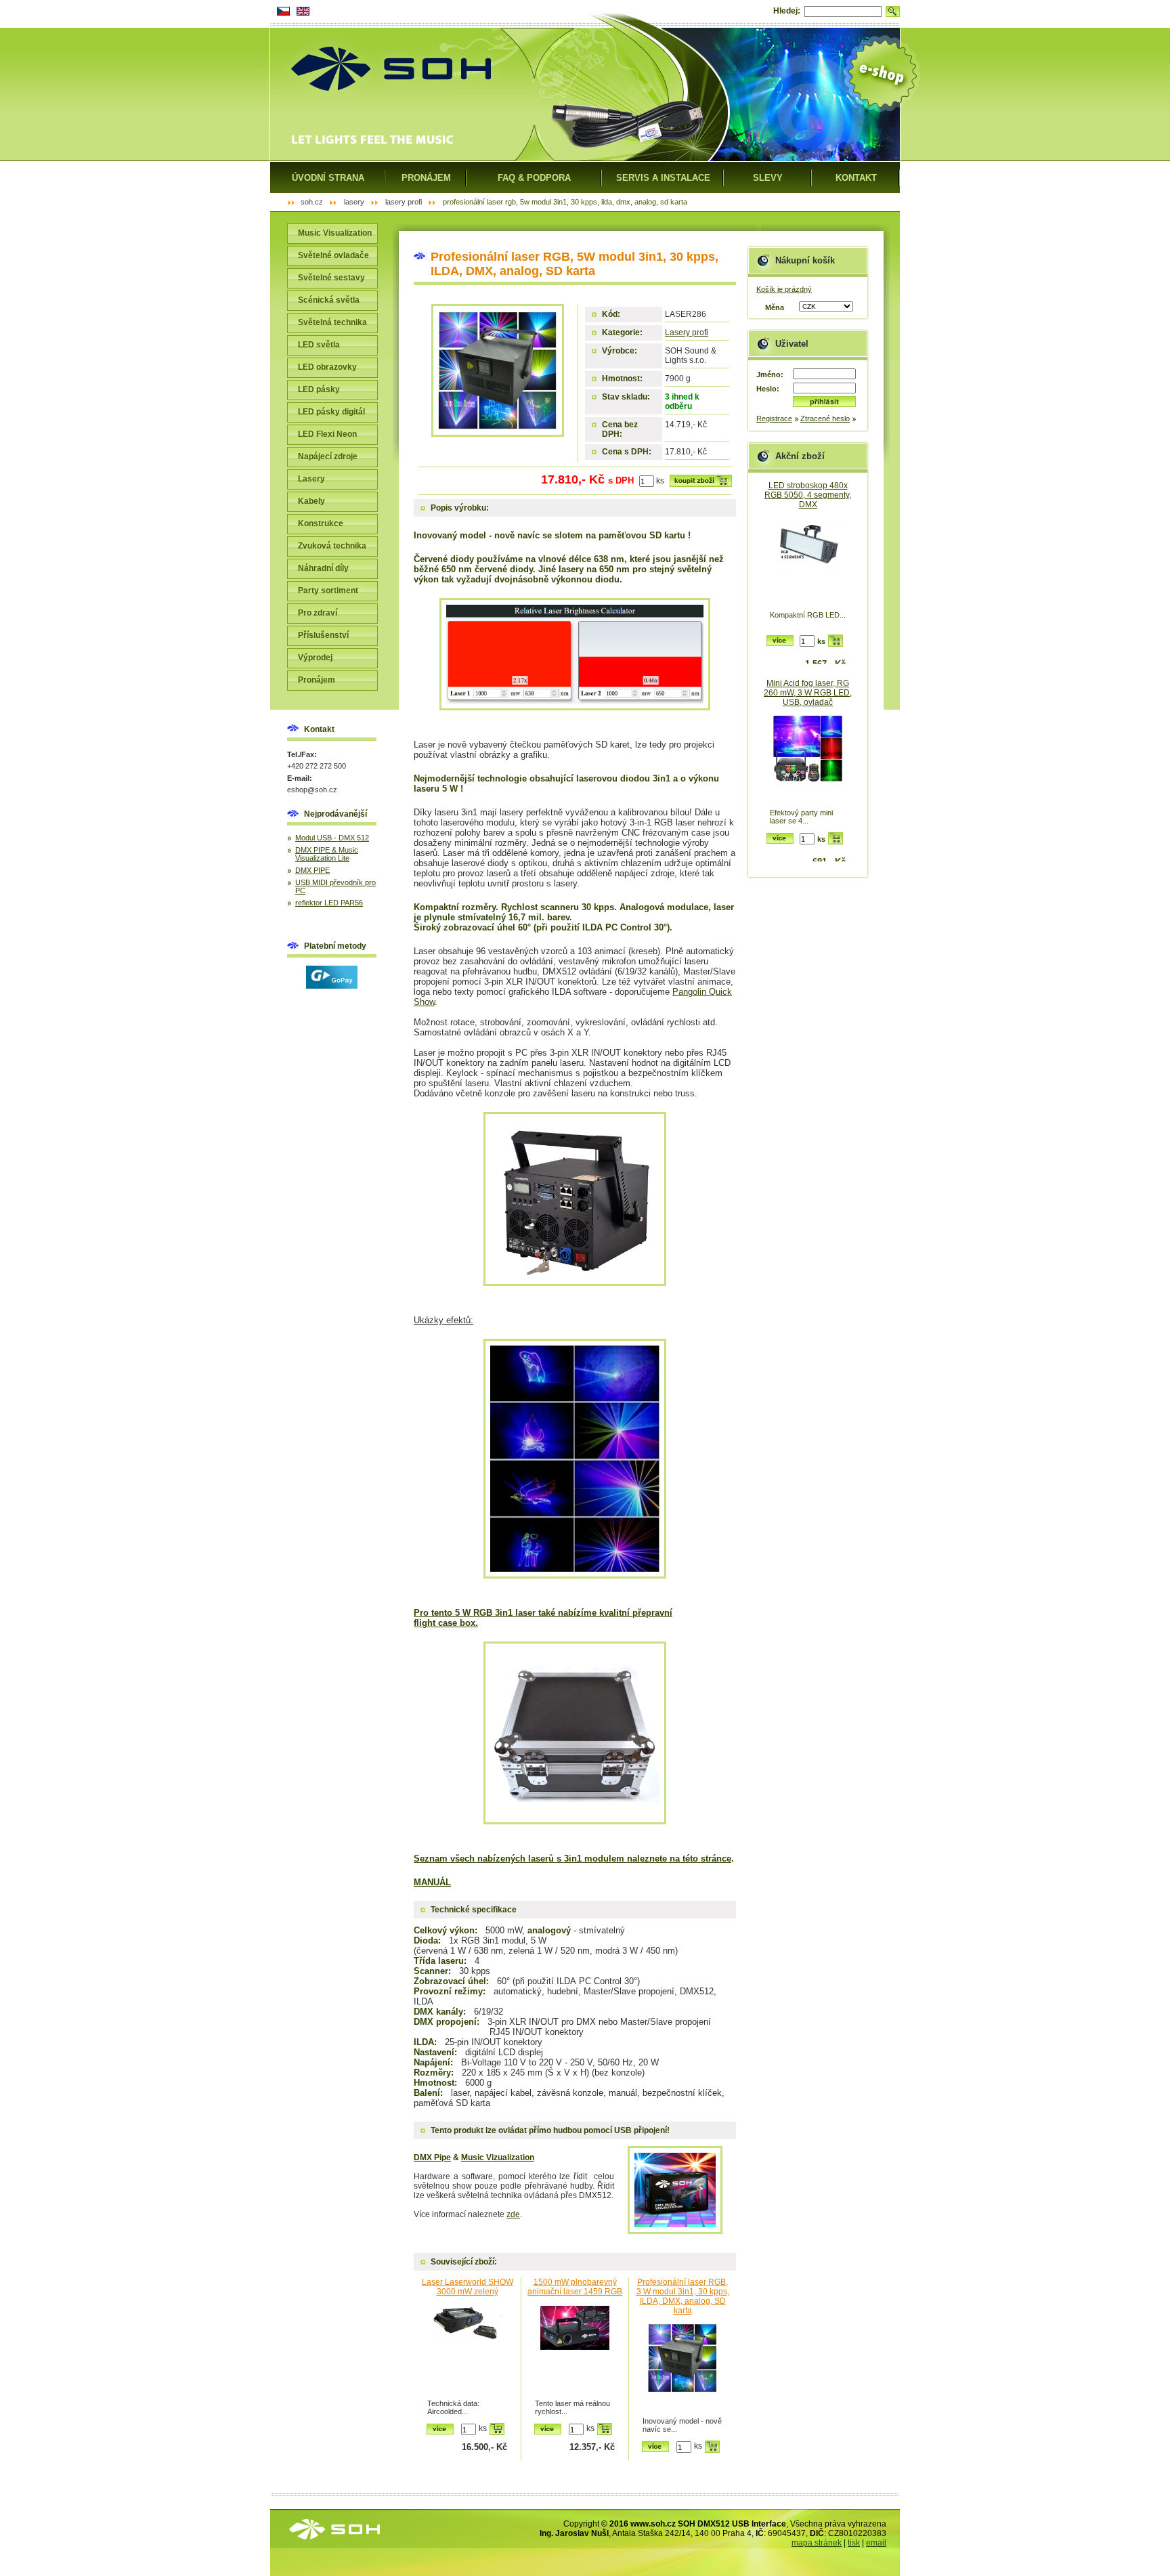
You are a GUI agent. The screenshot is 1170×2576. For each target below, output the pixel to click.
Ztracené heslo (825, 418)
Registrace (774, 418)
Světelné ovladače (333, 255)
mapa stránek (817, 2543)
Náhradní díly (323, 568)
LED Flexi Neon (327, 434)
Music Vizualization (498, 2158)
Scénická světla (329, 300)
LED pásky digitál (331, 412)
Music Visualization (335, 233)
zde (513, 2214)
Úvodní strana (328, 178)
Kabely (311, 501)
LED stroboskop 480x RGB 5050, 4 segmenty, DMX (808, 495)
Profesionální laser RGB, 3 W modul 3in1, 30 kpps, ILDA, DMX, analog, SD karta (683, 2296)
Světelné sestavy (331, 278)
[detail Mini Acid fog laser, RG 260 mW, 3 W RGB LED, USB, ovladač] (808, 760)
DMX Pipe (432, 2158)
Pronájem (317, 680)
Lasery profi (687, 332)
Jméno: (770, 374)
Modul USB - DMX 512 (332, 838)
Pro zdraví (318, 613)
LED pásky (319, 389)
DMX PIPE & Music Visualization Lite (327, 854)
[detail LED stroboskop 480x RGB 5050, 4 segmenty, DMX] (808, 562)
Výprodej (315, 658)
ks (660, 481)
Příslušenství (323, 635)
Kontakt (856, 178)
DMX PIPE (312, 870)
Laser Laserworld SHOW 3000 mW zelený (468, 2287)
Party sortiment (328, 591)
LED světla (319, 345)
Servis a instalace (663, 178)
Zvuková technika (332, 546)
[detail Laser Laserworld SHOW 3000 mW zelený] (467, 2351)
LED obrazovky (327, 367)
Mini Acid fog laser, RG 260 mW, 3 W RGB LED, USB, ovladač (808, 693)
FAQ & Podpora (534, 178)
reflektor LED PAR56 (329, 903)
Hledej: (787, 11)
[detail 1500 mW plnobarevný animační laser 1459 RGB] (575, 2351)
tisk (854, 2543)
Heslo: (768, 389)
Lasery (311, 479)
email (876, 2543)
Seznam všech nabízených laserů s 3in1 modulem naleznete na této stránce (572, 1859)
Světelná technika (332, 322)
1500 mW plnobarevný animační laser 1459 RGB (575, 2287)
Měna (775, 307)
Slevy (768, 178)
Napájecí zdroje (328, 456)
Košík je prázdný (784, 289)
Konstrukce (321, 523)
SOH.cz (312, 202)
